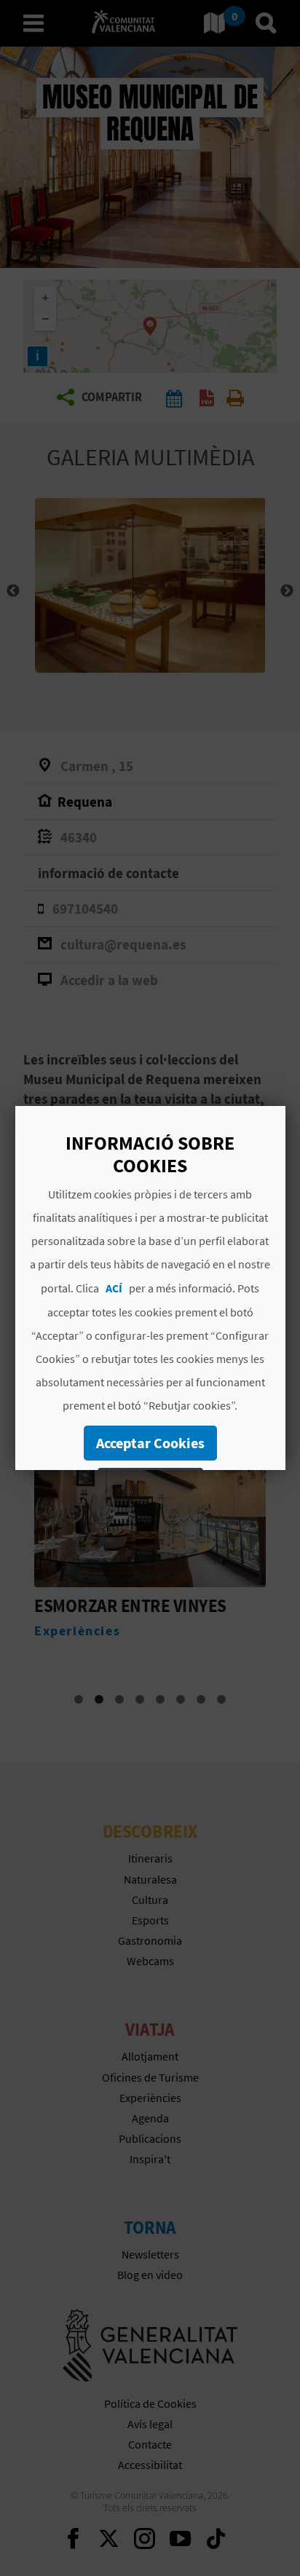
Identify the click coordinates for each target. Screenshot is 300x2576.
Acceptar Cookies (150, 1443)
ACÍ (114, 1288)
